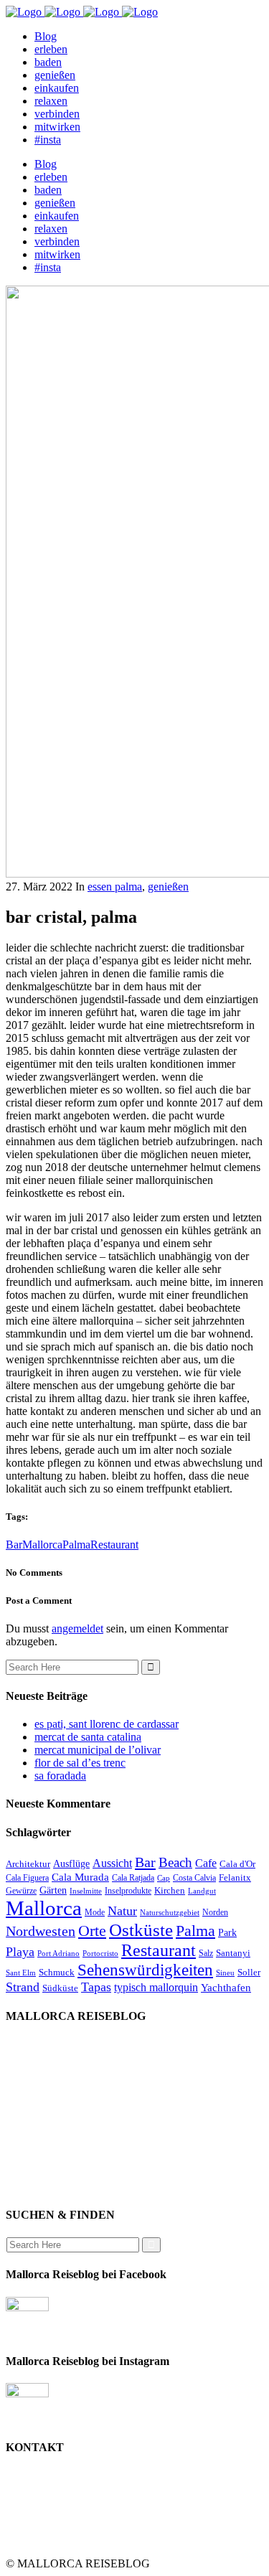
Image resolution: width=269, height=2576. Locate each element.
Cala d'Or (237, 1864)
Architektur (28, 1864)
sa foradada (60, 1776)
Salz (206, 1953)
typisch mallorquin (156, 1987)
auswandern (62, 2187)
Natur (122, 1911)
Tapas (96, 1987)
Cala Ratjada (133, 1878)
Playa (20, 1952)
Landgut (202, 1891)
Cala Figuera (27, 1878)
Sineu (225, 1973)
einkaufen (57, 2070)
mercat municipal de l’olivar (98, 1750)
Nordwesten (41, 1931)
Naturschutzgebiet (170, 1913)
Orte (92, 1931)
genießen (168, 887)
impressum (59, 2109)
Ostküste (141, 1930)
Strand (23, 1987)
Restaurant (114, 1545)
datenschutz (61, 2135)
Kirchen (170, 1890)
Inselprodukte (128, 1891)
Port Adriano (58, 1954)
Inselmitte (86, 1891)
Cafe (206, 1863)
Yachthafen (226, 1988)
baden (48, 2083)
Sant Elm (21, 1973)
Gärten (53, 1890)
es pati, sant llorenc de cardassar (107, 1724)
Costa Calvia (194, 1878)
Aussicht (112, 1863)
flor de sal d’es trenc (80, 1763)
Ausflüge (71, 1863)
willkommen (63, 2045)
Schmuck (57, 1972)
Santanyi (233, 1953)
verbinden (57, 2174)
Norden (215, 1912)
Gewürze (21, 1891)
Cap (164, 1878)
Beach (175, 1862)
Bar (14, 1545)
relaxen (51, 2096)
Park (227, 1932)
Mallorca (42, 1545)
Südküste (60, 1988)
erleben (51, 2122)
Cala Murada (80, 1877)
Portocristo (100, 1954)
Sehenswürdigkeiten (145, 1970)
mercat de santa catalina (88, 1737)
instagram (56, 2161)
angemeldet (77, 1628)
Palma (76, 1545)
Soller (249, 1972)
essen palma (115, 887)
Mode (95, 1912)
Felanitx (235, 1877)
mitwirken (57, 2148)
